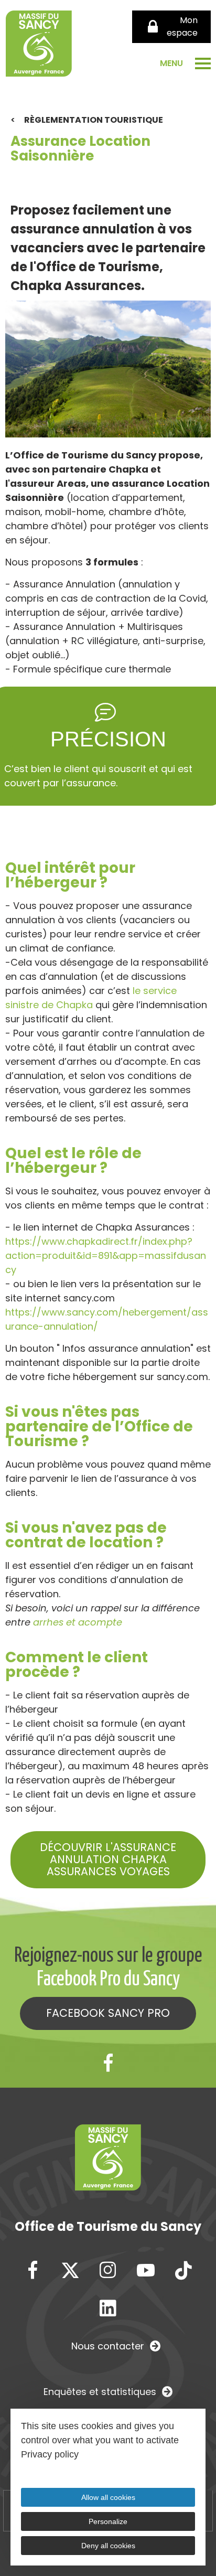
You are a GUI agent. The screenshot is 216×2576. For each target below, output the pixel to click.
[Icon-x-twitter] (70, 2271)
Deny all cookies (108, 2546)
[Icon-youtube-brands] (146, 2271)
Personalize (108, 2521)
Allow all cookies (108, 2497)
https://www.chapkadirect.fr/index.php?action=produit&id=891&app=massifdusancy (106, 1255)
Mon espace (182, 26)
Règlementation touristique (94, 120)
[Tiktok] (183, 2271)
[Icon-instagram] (108, 2271)
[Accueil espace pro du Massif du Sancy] (39, 46)
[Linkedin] (108, 2308)
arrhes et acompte (78, 1622)
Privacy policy (50, 2454)
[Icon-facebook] (108, 2064)
